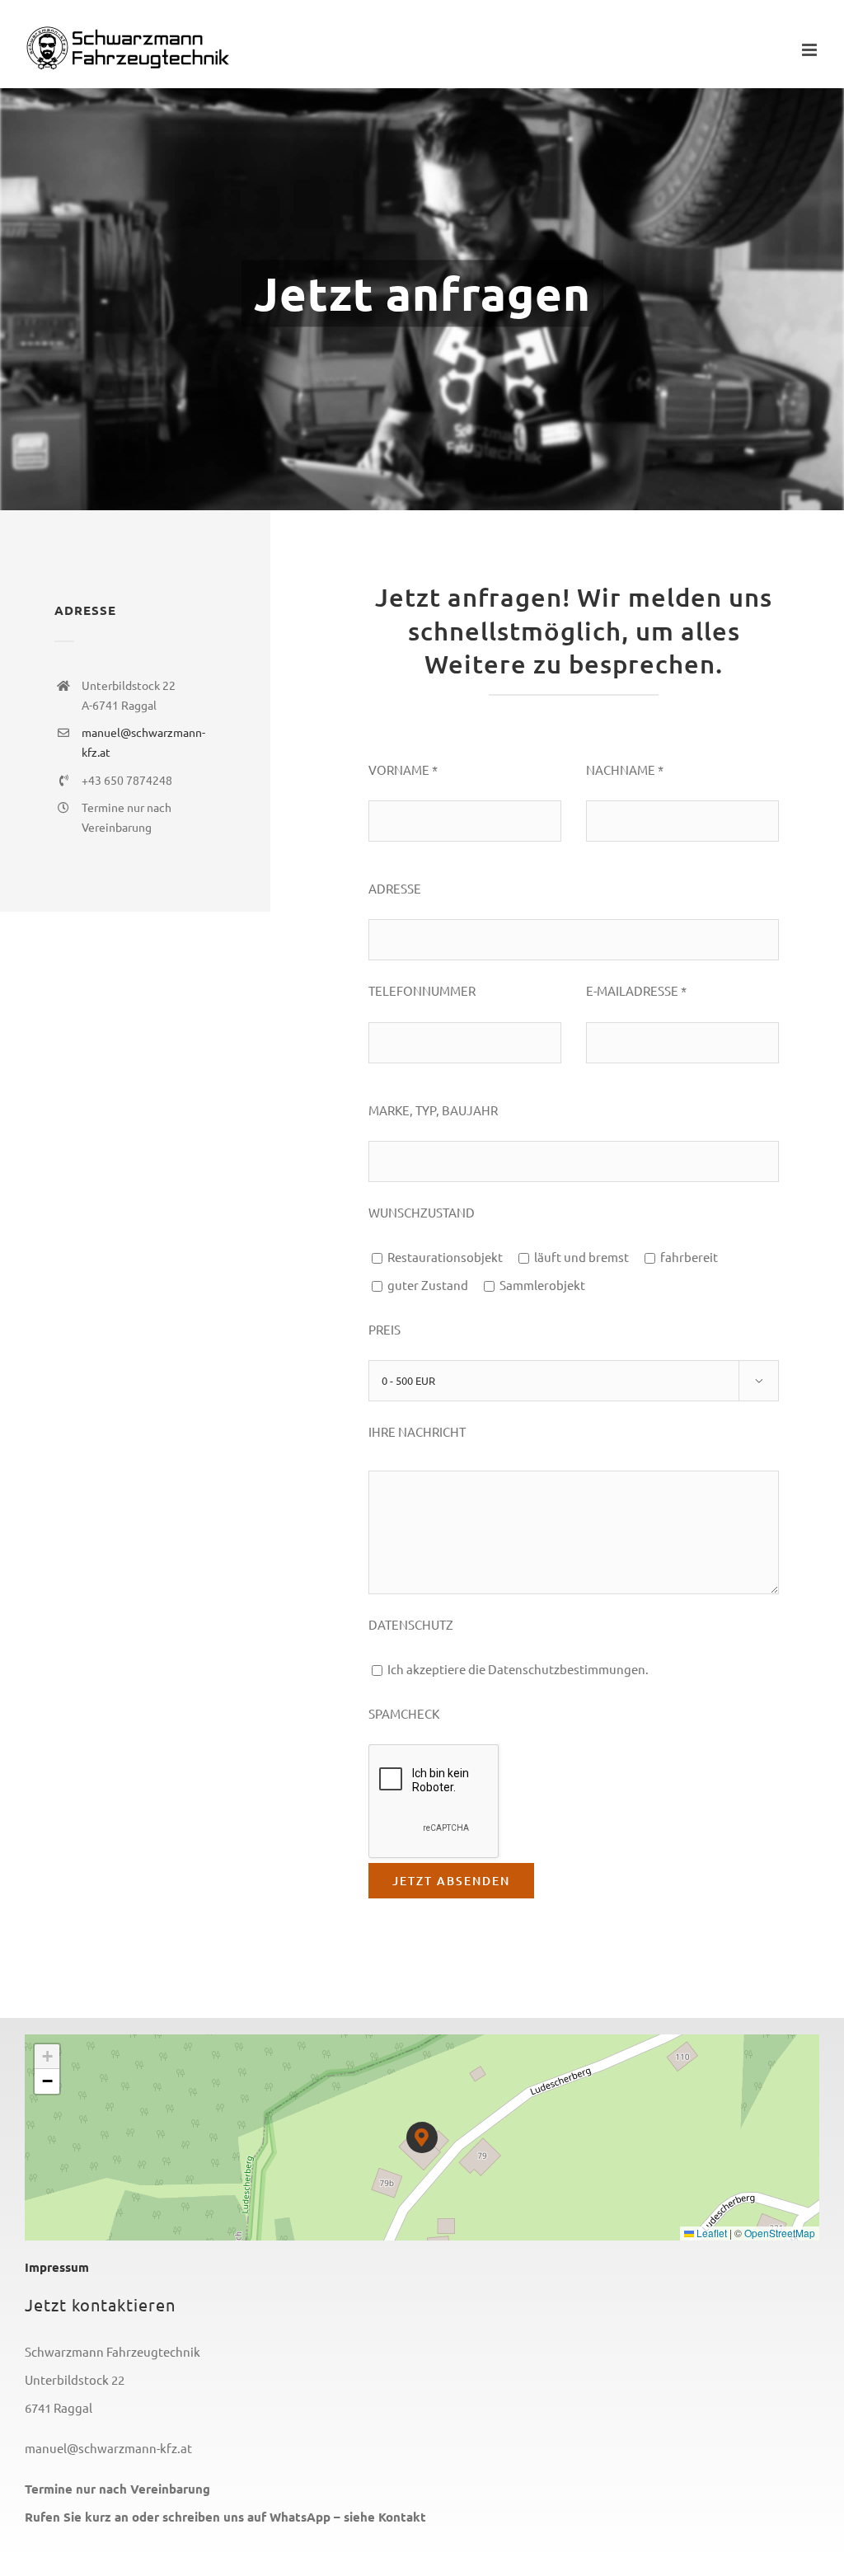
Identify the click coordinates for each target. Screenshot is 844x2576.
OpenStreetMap (780, 2233)
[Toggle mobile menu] (811, 50)
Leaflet (710, 2233)
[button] (422, 2138)
